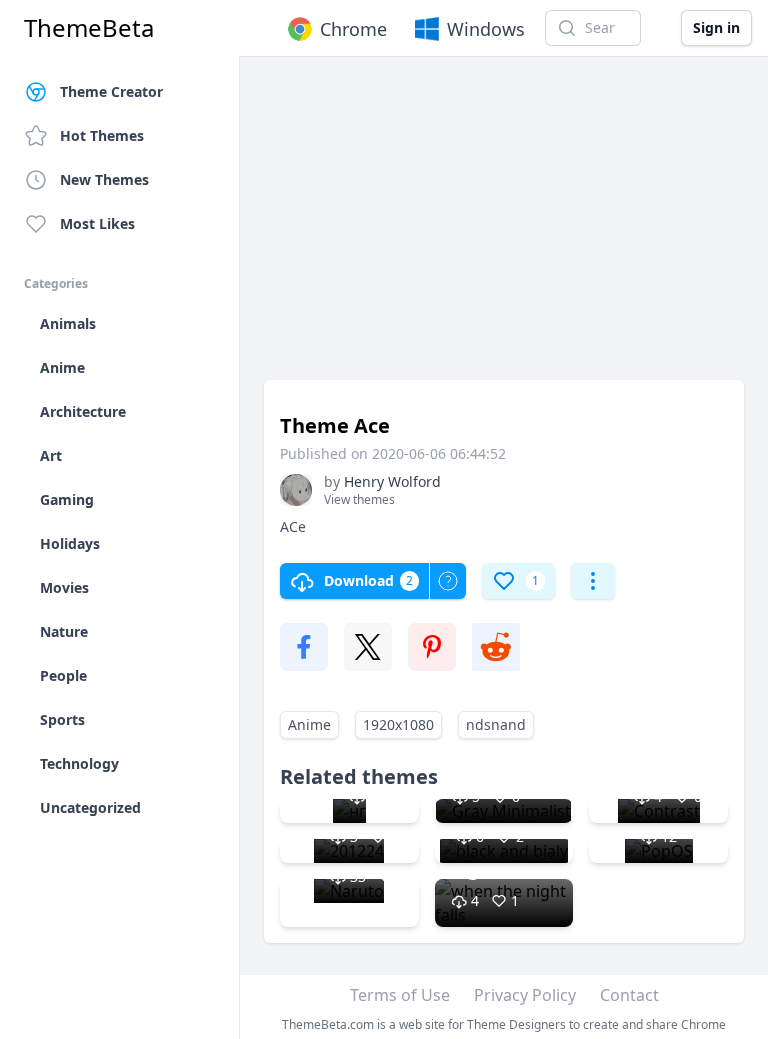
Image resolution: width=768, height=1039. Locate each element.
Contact (629, 995)
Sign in (716, 27)
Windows (486, 29)
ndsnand (496, 724)
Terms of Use (400, 995)
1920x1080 (398, 724)
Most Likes (97, 223)
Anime (309, 724)
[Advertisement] (504, 228)
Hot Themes (102, 135)
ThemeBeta (89, 28)
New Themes (104, 179)
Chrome (353, 29)
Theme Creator (111, 91)
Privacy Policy (525, 995)
